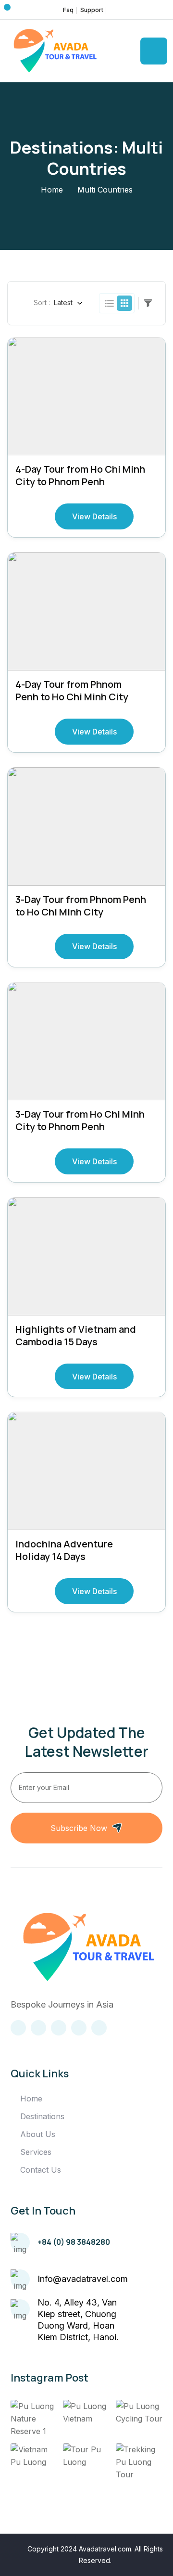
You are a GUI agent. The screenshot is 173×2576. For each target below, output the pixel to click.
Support (92, 10)
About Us (38, 2134)
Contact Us (41, 2170)
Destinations (42, 2116)
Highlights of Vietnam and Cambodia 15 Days (76, 1335)
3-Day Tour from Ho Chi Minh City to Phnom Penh (80, 1120)
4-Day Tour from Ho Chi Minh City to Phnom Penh (80, 475)
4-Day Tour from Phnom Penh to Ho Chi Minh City (72, 690)
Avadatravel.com (105, 2549)
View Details (94, 516)
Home (52, 190)
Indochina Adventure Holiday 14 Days (64, 1550)
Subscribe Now (79, 1828)
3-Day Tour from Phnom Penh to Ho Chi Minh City (81, 906)
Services (36, 2152)
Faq (68, 10)
